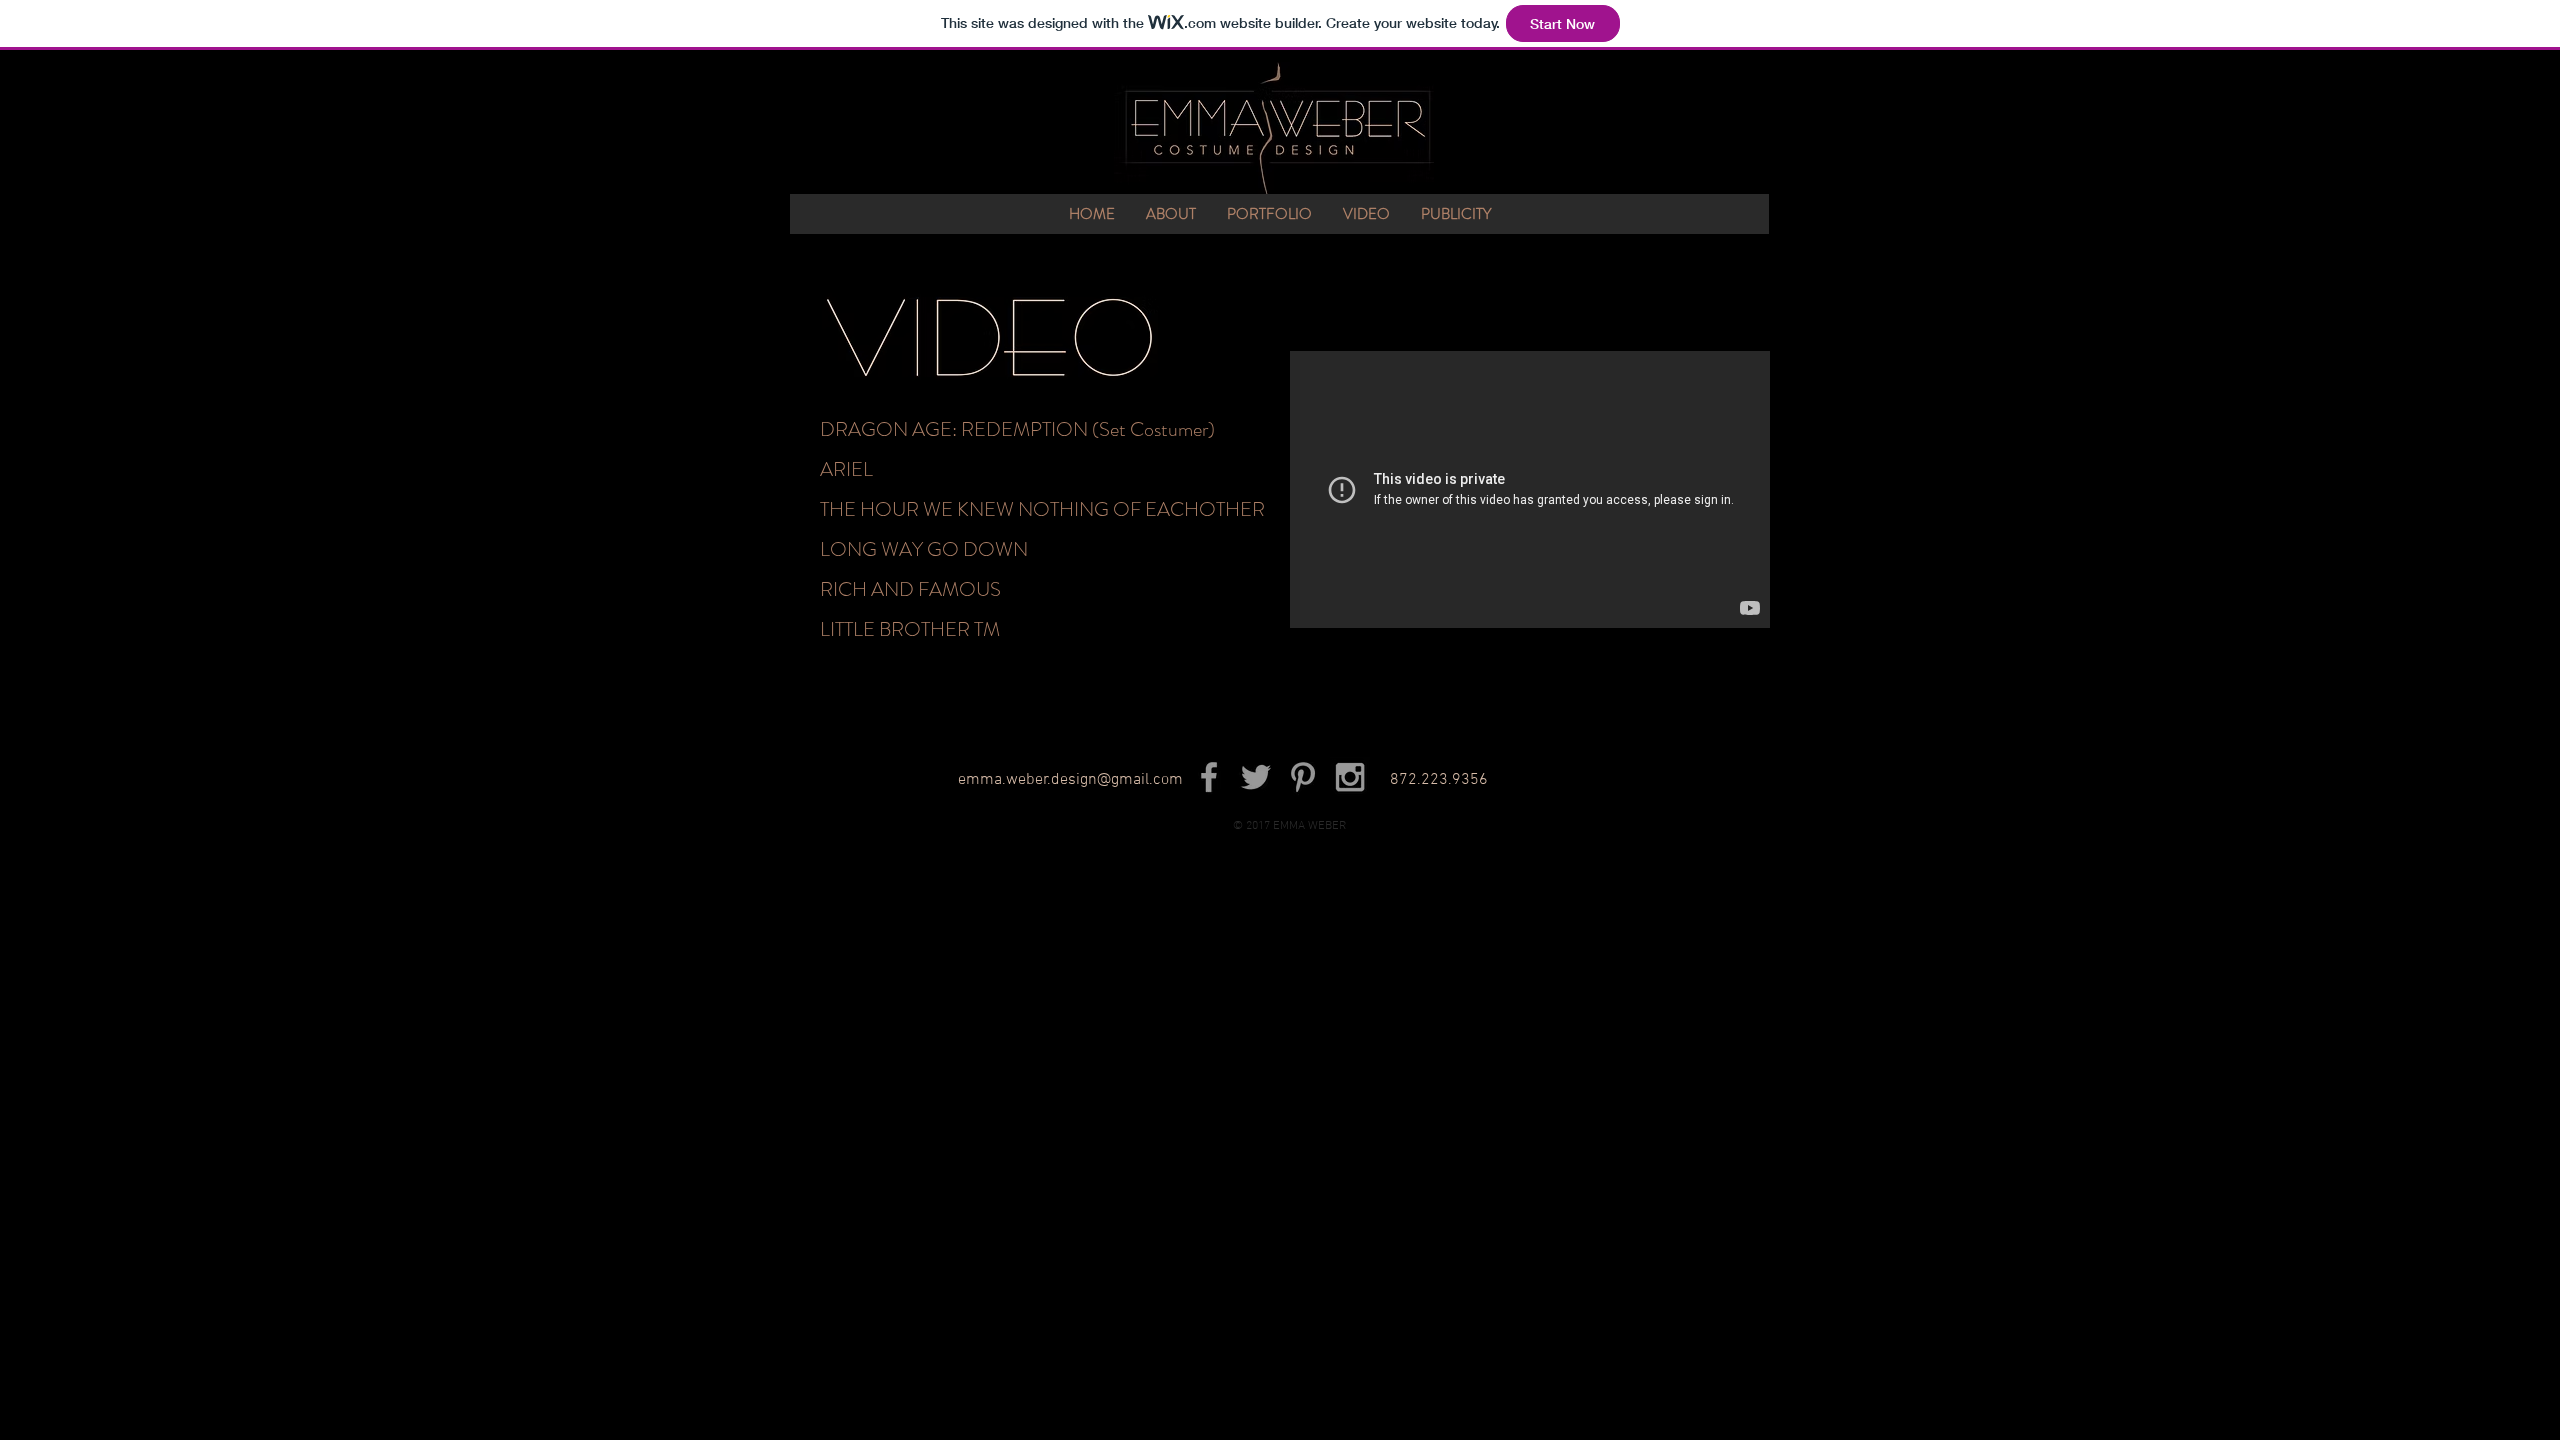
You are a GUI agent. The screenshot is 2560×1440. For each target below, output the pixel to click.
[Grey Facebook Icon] (1209, 777)
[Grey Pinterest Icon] (1303, 777)
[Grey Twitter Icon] (1256, 777)
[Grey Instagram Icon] (1350, 777)
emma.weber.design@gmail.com (1070, 780)
